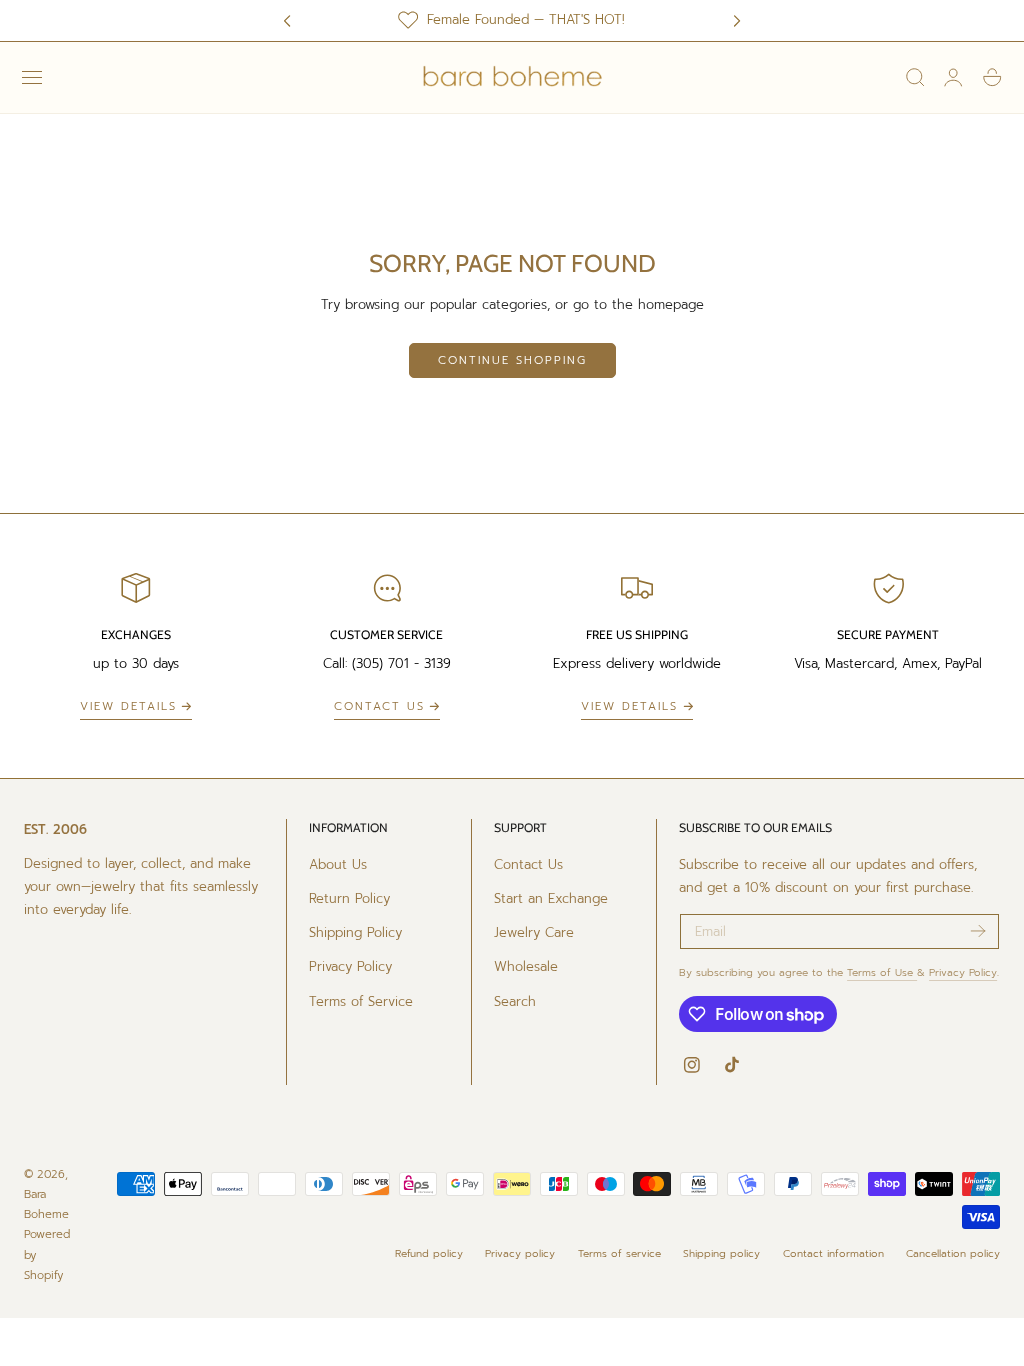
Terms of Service (361, 1001)
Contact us (379, 706)
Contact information (833, 1253)
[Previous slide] (287, 20)
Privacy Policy (350, 967)
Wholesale (526, 967)
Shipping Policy (355, 932)
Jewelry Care (534, 932)
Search (515, 1001)
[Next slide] (737, 20)
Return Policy (349, 898)
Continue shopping (512, 360)
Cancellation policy (953, 1253)
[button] (32, 77)
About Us (338, 864)
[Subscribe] (977, 930)
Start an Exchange (551, 898)
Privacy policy (520, 1253)
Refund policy (429, 1253)
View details (128, 706)
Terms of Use (882, 972)
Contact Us (528, 864)
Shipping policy (721, 1253)
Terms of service (619, 1253)
